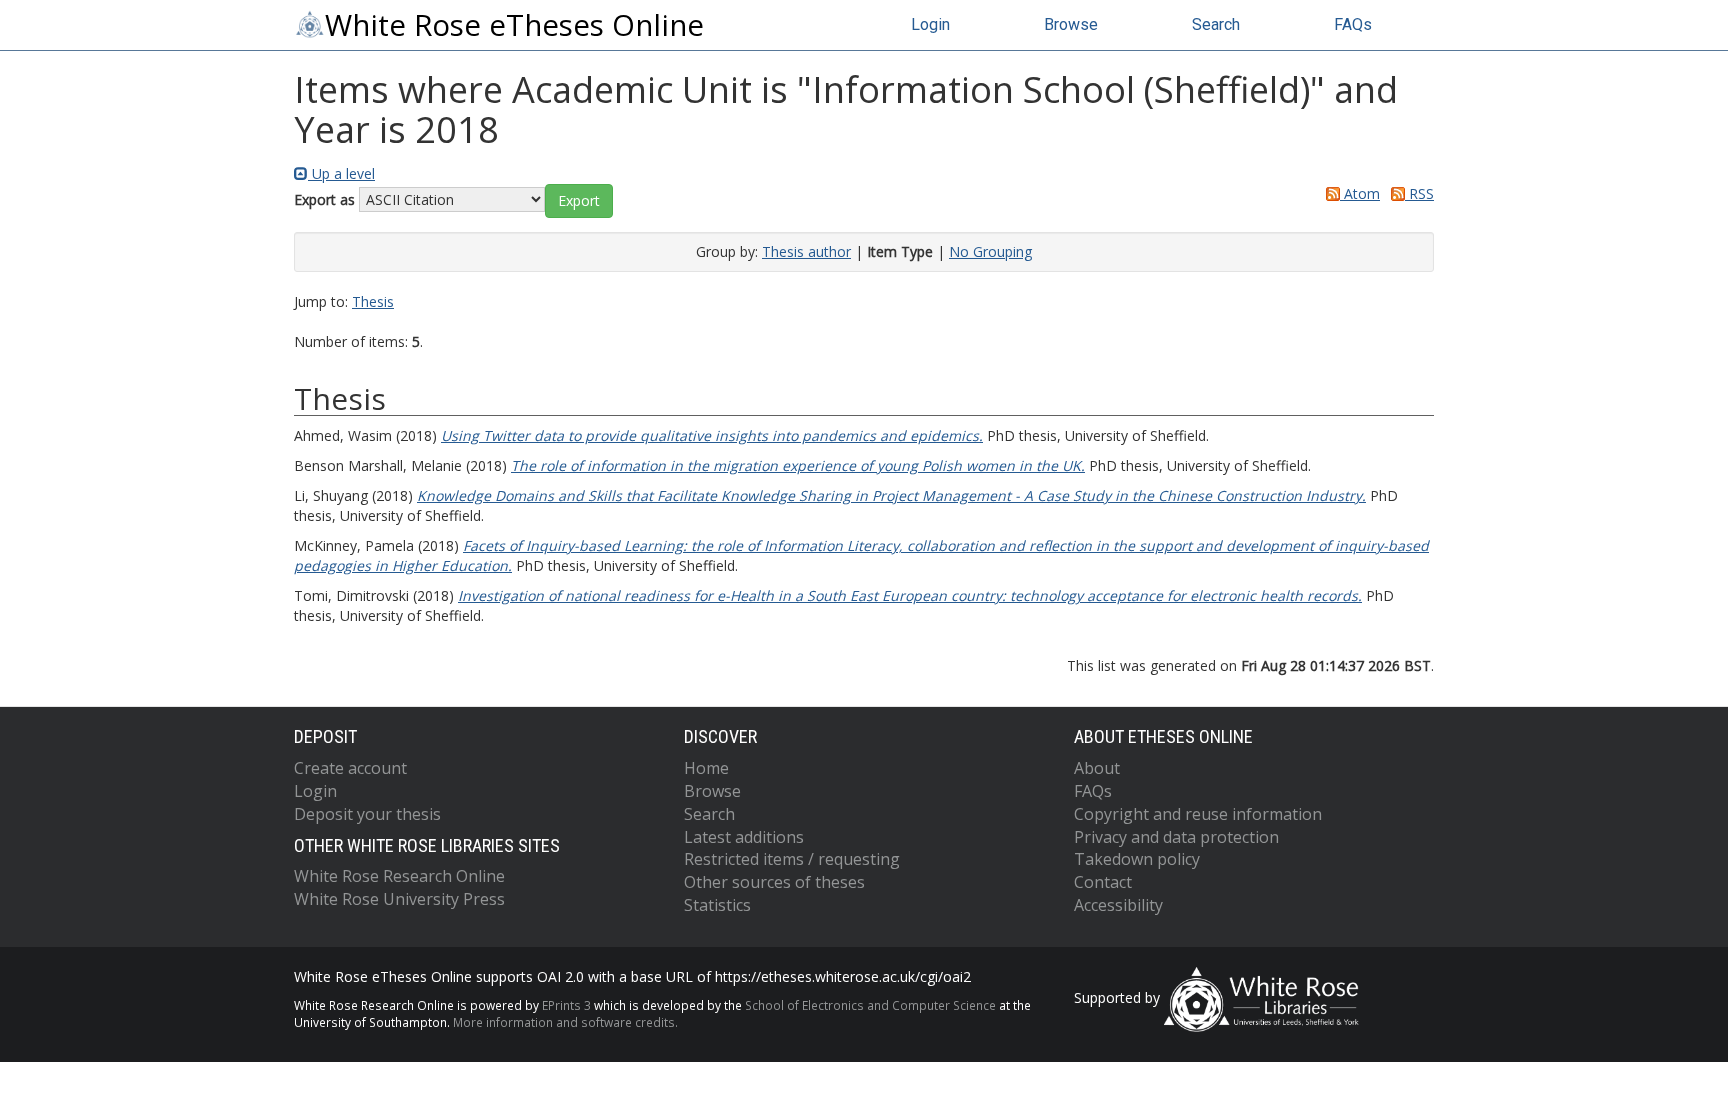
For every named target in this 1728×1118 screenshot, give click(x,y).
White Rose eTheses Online (514, 25)
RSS (1419, 193)
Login (930, 24)
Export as (324, 199)
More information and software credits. (565, 1022)
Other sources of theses (774, 882)
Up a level (341, 173)
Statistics (717, 905)
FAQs (1353, 24)
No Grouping (990, 251)
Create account (350, 768)
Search (1216, 24)
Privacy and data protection (1176, 837)
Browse (1071, 24)
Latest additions (744, 837)
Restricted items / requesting (792, 859)
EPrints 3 (566, 1005)
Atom (1360, 193)
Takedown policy (1137, 859)
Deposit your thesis (367, 814)
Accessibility (1118, 905)
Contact (1103, 882)
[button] (579, 201)
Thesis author (806, 251)
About (1097, 768)
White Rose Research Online (399, 876)
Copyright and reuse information (1198, 814)
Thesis (373, 301)
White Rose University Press (399, 899)
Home (706, 768)
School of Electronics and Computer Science (870, 1005)
